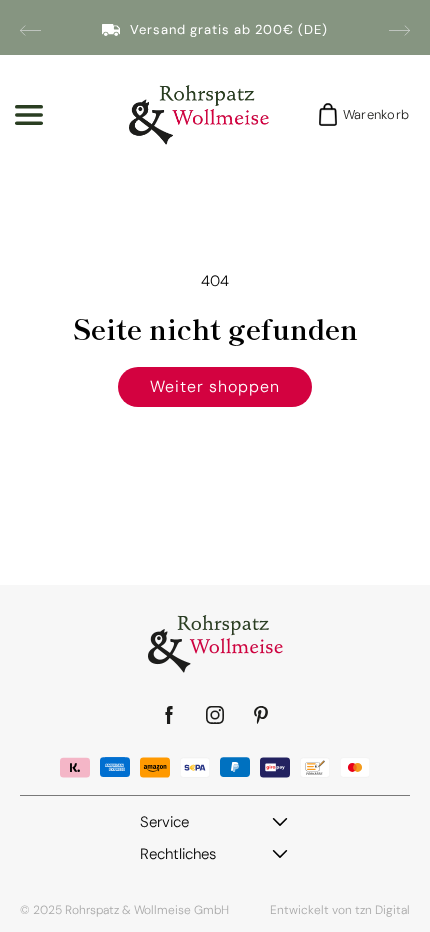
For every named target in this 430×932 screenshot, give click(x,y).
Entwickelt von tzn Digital (340, 910)
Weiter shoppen (214, 386)
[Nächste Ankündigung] (399, 30)
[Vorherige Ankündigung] (30, 30)
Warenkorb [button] (370, 114)
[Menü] (29, 115)
